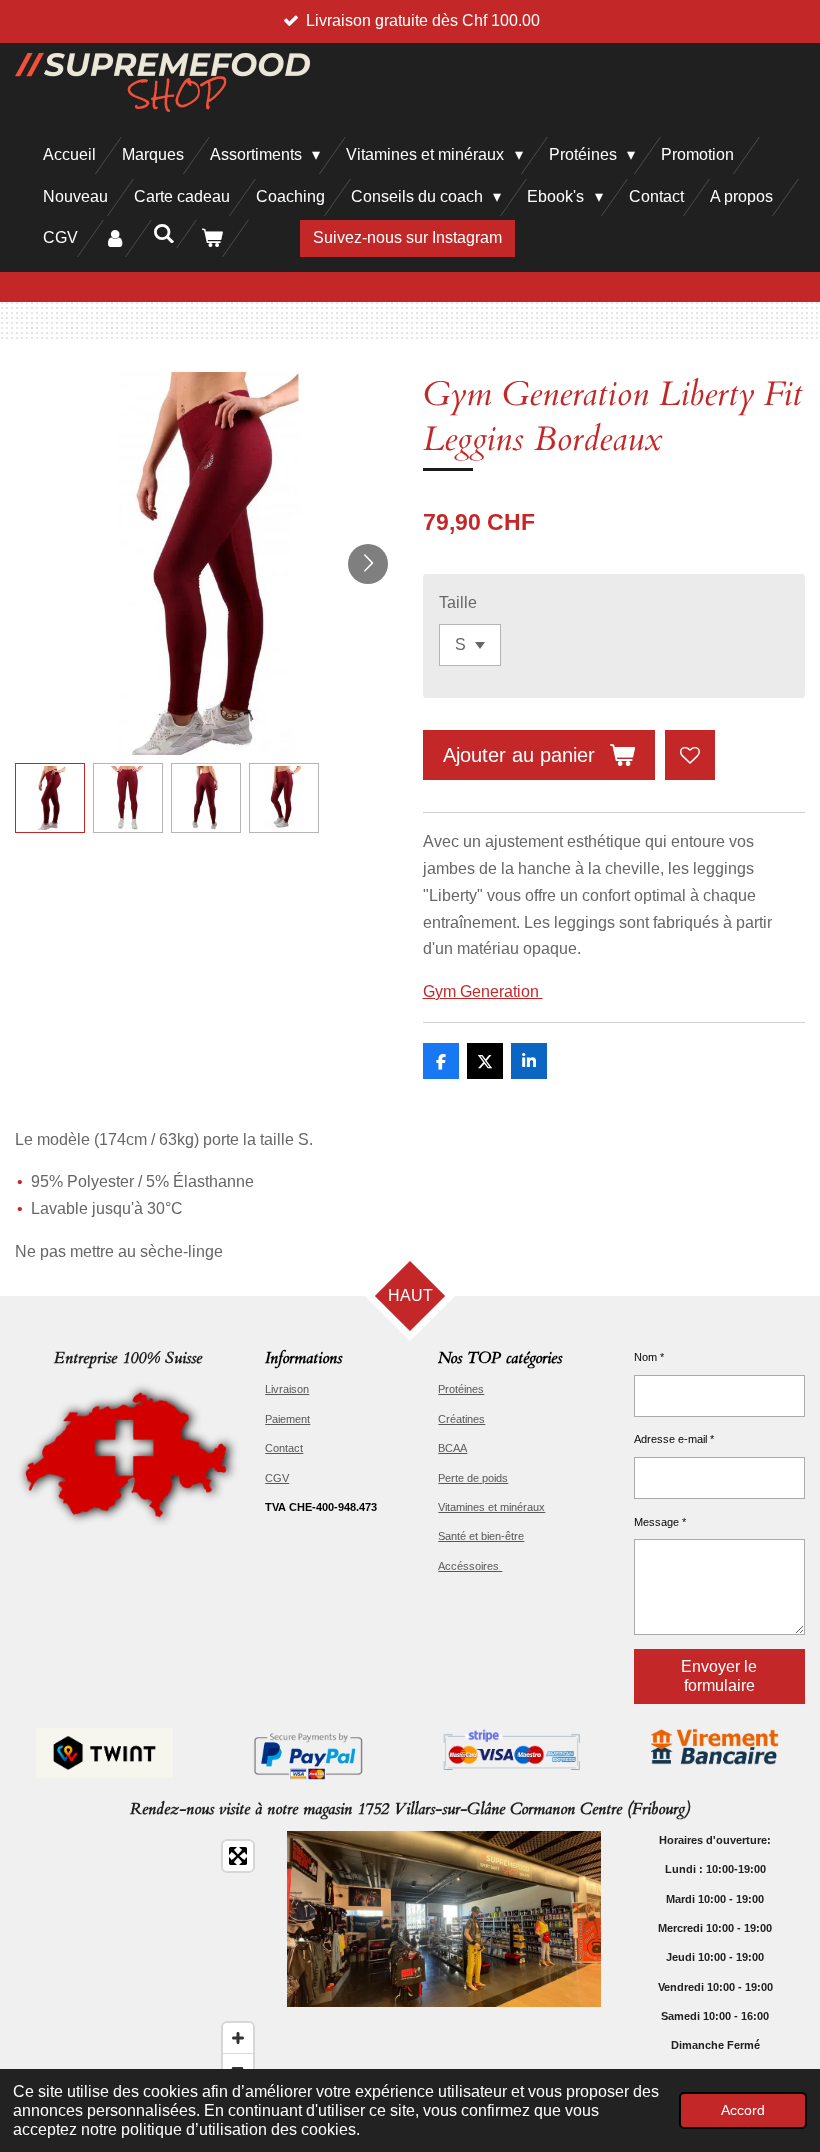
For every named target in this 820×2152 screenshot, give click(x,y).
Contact (284, 1448)
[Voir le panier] (212, 238)
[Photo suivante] (368, 564)
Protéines (461, 1389)
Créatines (461, 1419)
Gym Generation (483, 991)
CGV (277, 1478)
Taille (458, 602)
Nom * (649, 1357)
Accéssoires (470, 1566)
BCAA (452, 1448)
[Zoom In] (238, 2038)
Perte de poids (473, 1478)
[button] (50, 798)
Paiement (287, 1419)
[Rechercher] (163, 234)
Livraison (287, 1389)
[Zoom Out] (238, 2068)
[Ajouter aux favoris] (690, 755)
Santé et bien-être (481, 1536)
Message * (660, 1522)
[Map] (139, 1962)
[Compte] (115, 238)
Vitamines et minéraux (491, 1507)
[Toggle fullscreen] (238, 1856)
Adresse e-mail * (674, 1439)
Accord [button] (743, 2110)
